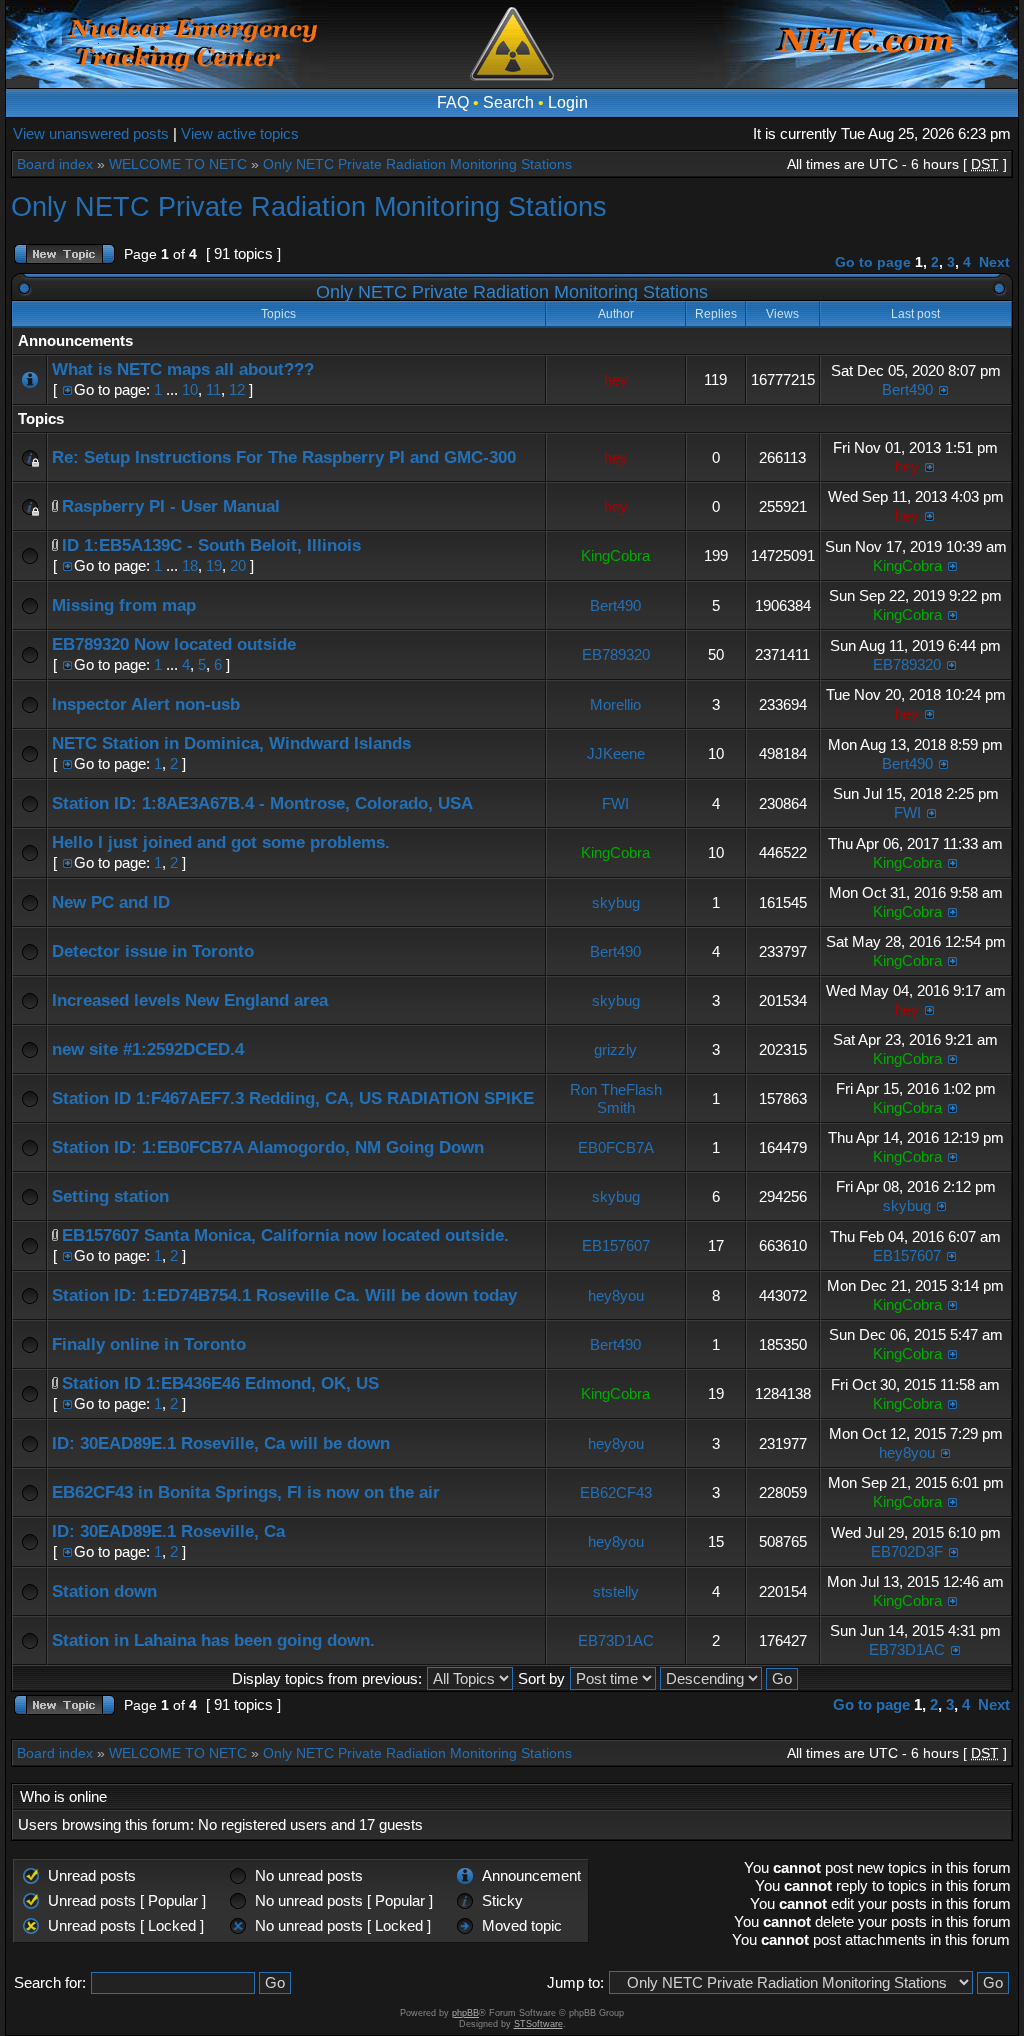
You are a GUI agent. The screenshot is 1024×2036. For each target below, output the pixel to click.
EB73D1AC (616, 1640)
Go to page (873, 262)
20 (238, 565)
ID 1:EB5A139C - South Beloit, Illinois (211, 545)
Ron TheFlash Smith (616, 1098)
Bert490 (907, 389)
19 (214, 565)
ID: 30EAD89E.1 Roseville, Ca (168, 1531)
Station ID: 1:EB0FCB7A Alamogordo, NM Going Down (268, 1147)
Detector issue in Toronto (153, 951)
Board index (55, 164)
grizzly (615, 1049)
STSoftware (538, 2024)
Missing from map (124, 605)
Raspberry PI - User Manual (171, 506)
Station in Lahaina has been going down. (213, 1640)
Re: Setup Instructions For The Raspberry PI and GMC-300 (284, 457)
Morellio (615, 704)
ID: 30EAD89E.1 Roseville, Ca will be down (221, 1443)
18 (190, 565)
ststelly (616, 1591)
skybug (616, 902)
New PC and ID (111, 902)
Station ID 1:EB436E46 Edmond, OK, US (220, 1383)
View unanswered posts (91, 133)
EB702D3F (907, 1551)
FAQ (453, 102)
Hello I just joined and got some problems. (221, 842)
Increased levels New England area (190, 1000)
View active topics (240, 133)
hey (616, 379)
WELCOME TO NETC (178, 164)
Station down (104, 1591)
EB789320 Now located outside (174, 644)
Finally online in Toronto (149, 1344)
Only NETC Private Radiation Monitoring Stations (417, 164)
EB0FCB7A (616, 1147)
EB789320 (616, 654)
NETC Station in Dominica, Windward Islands (231, 743)
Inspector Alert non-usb (146, 704)
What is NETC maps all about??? (183, 369)
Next (994, 262)
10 (190, 389)
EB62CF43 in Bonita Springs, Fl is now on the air (246, 1492)
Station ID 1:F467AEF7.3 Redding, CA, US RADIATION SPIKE (293, 1098)
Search (508, 102)
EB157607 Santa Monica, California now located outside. (285, 1235)
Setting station (110, 1196)
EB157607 (616, 1245)
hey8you (616, 1295)
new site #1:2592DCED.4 (148, 1049)
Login (568, 102)
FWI (615, 803)
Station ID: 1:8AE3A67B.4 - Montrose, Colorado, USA (262, 803)
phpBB (465, 2013)
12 (237, 389)
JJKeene (616, 753)
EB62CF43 (616, 1492)
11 (213, 389)
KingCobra (615, 555)
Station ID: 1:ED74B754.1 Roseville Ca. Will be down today (284, 1295)
